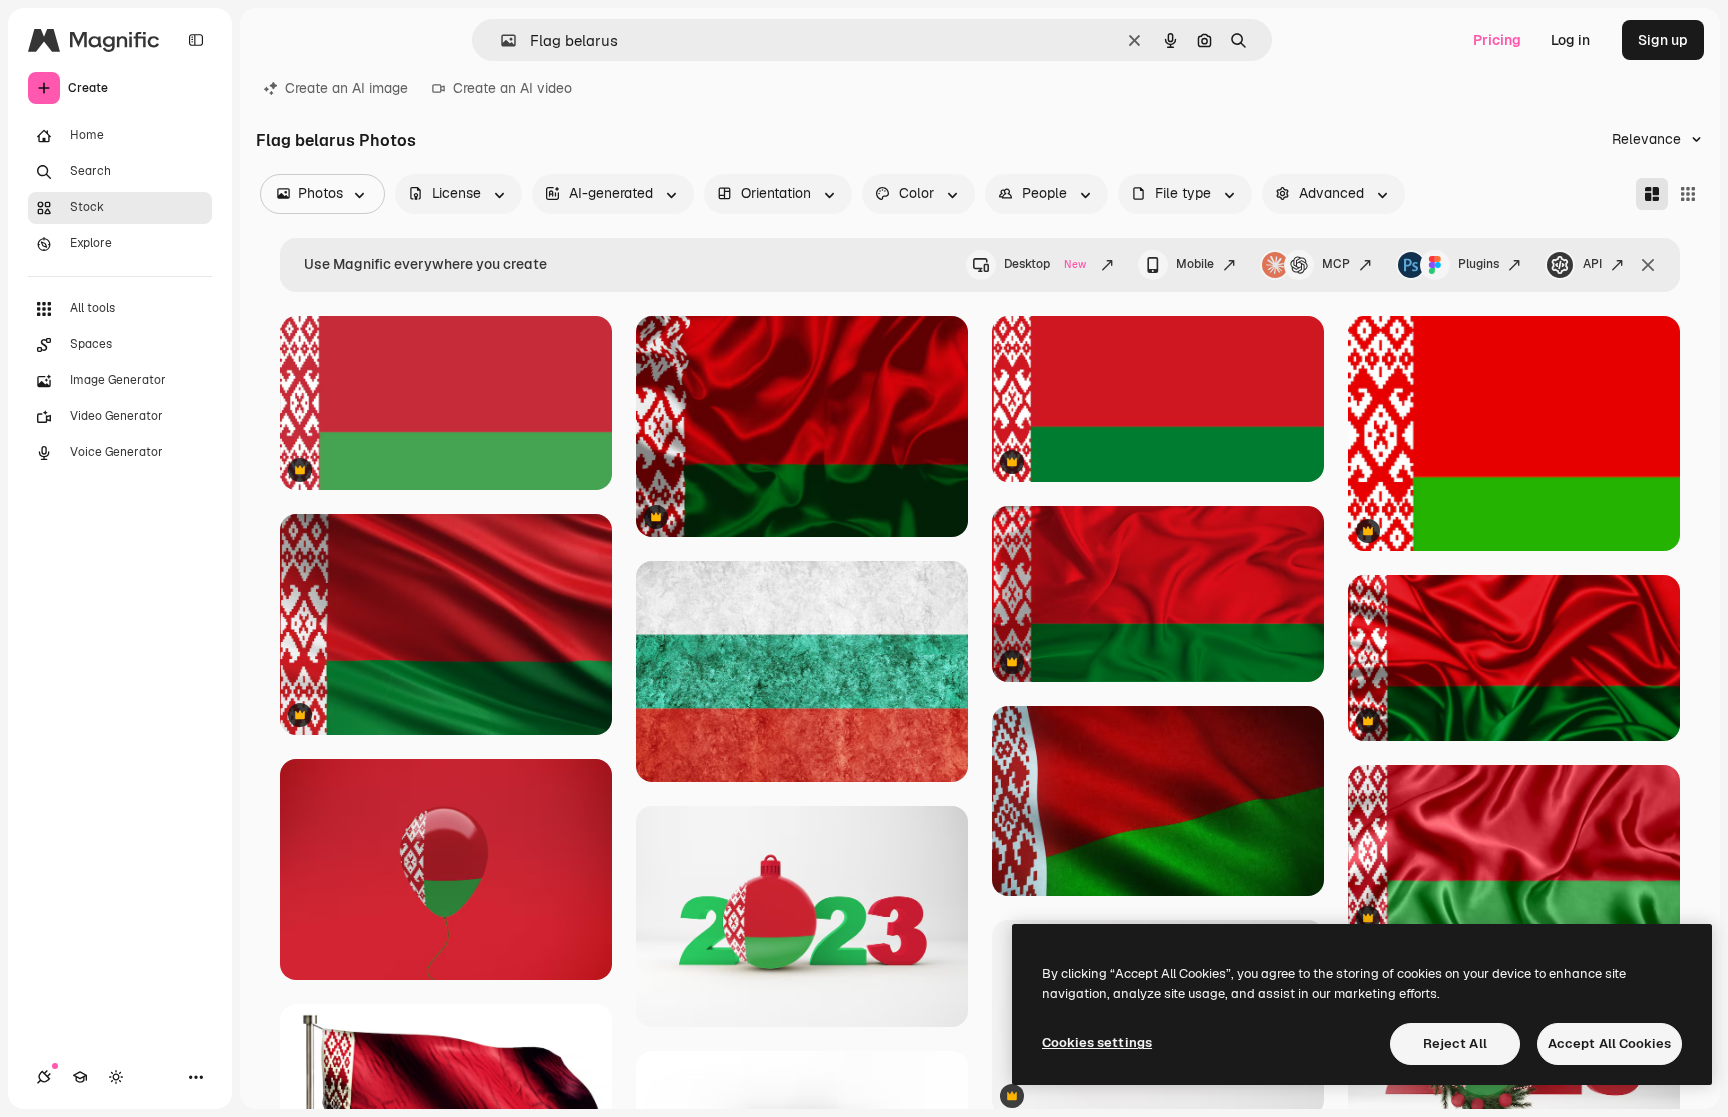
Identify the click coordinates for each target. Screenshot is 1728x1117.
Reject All (1455, 1043)
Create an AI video (512, 88)
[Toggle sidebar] (196, 40)
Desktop (1045, 264)
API (1592, 264)
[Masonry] (1652, 194)
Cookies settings (1097, 1042)
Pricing (1497, 40)
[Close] (1648, 265)
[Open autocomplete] (500, 40)
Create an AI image (346, 88)
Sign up (1663, 40)
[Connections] (44, 1077)
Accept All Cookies (1609, 1043)
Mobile (1195, 264)
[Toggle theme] (116, 1077)
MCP (1336, 264)
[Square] (1688, 194)
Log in (1570, 40)
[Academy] (80, 1077)
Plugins (1478, 264)
